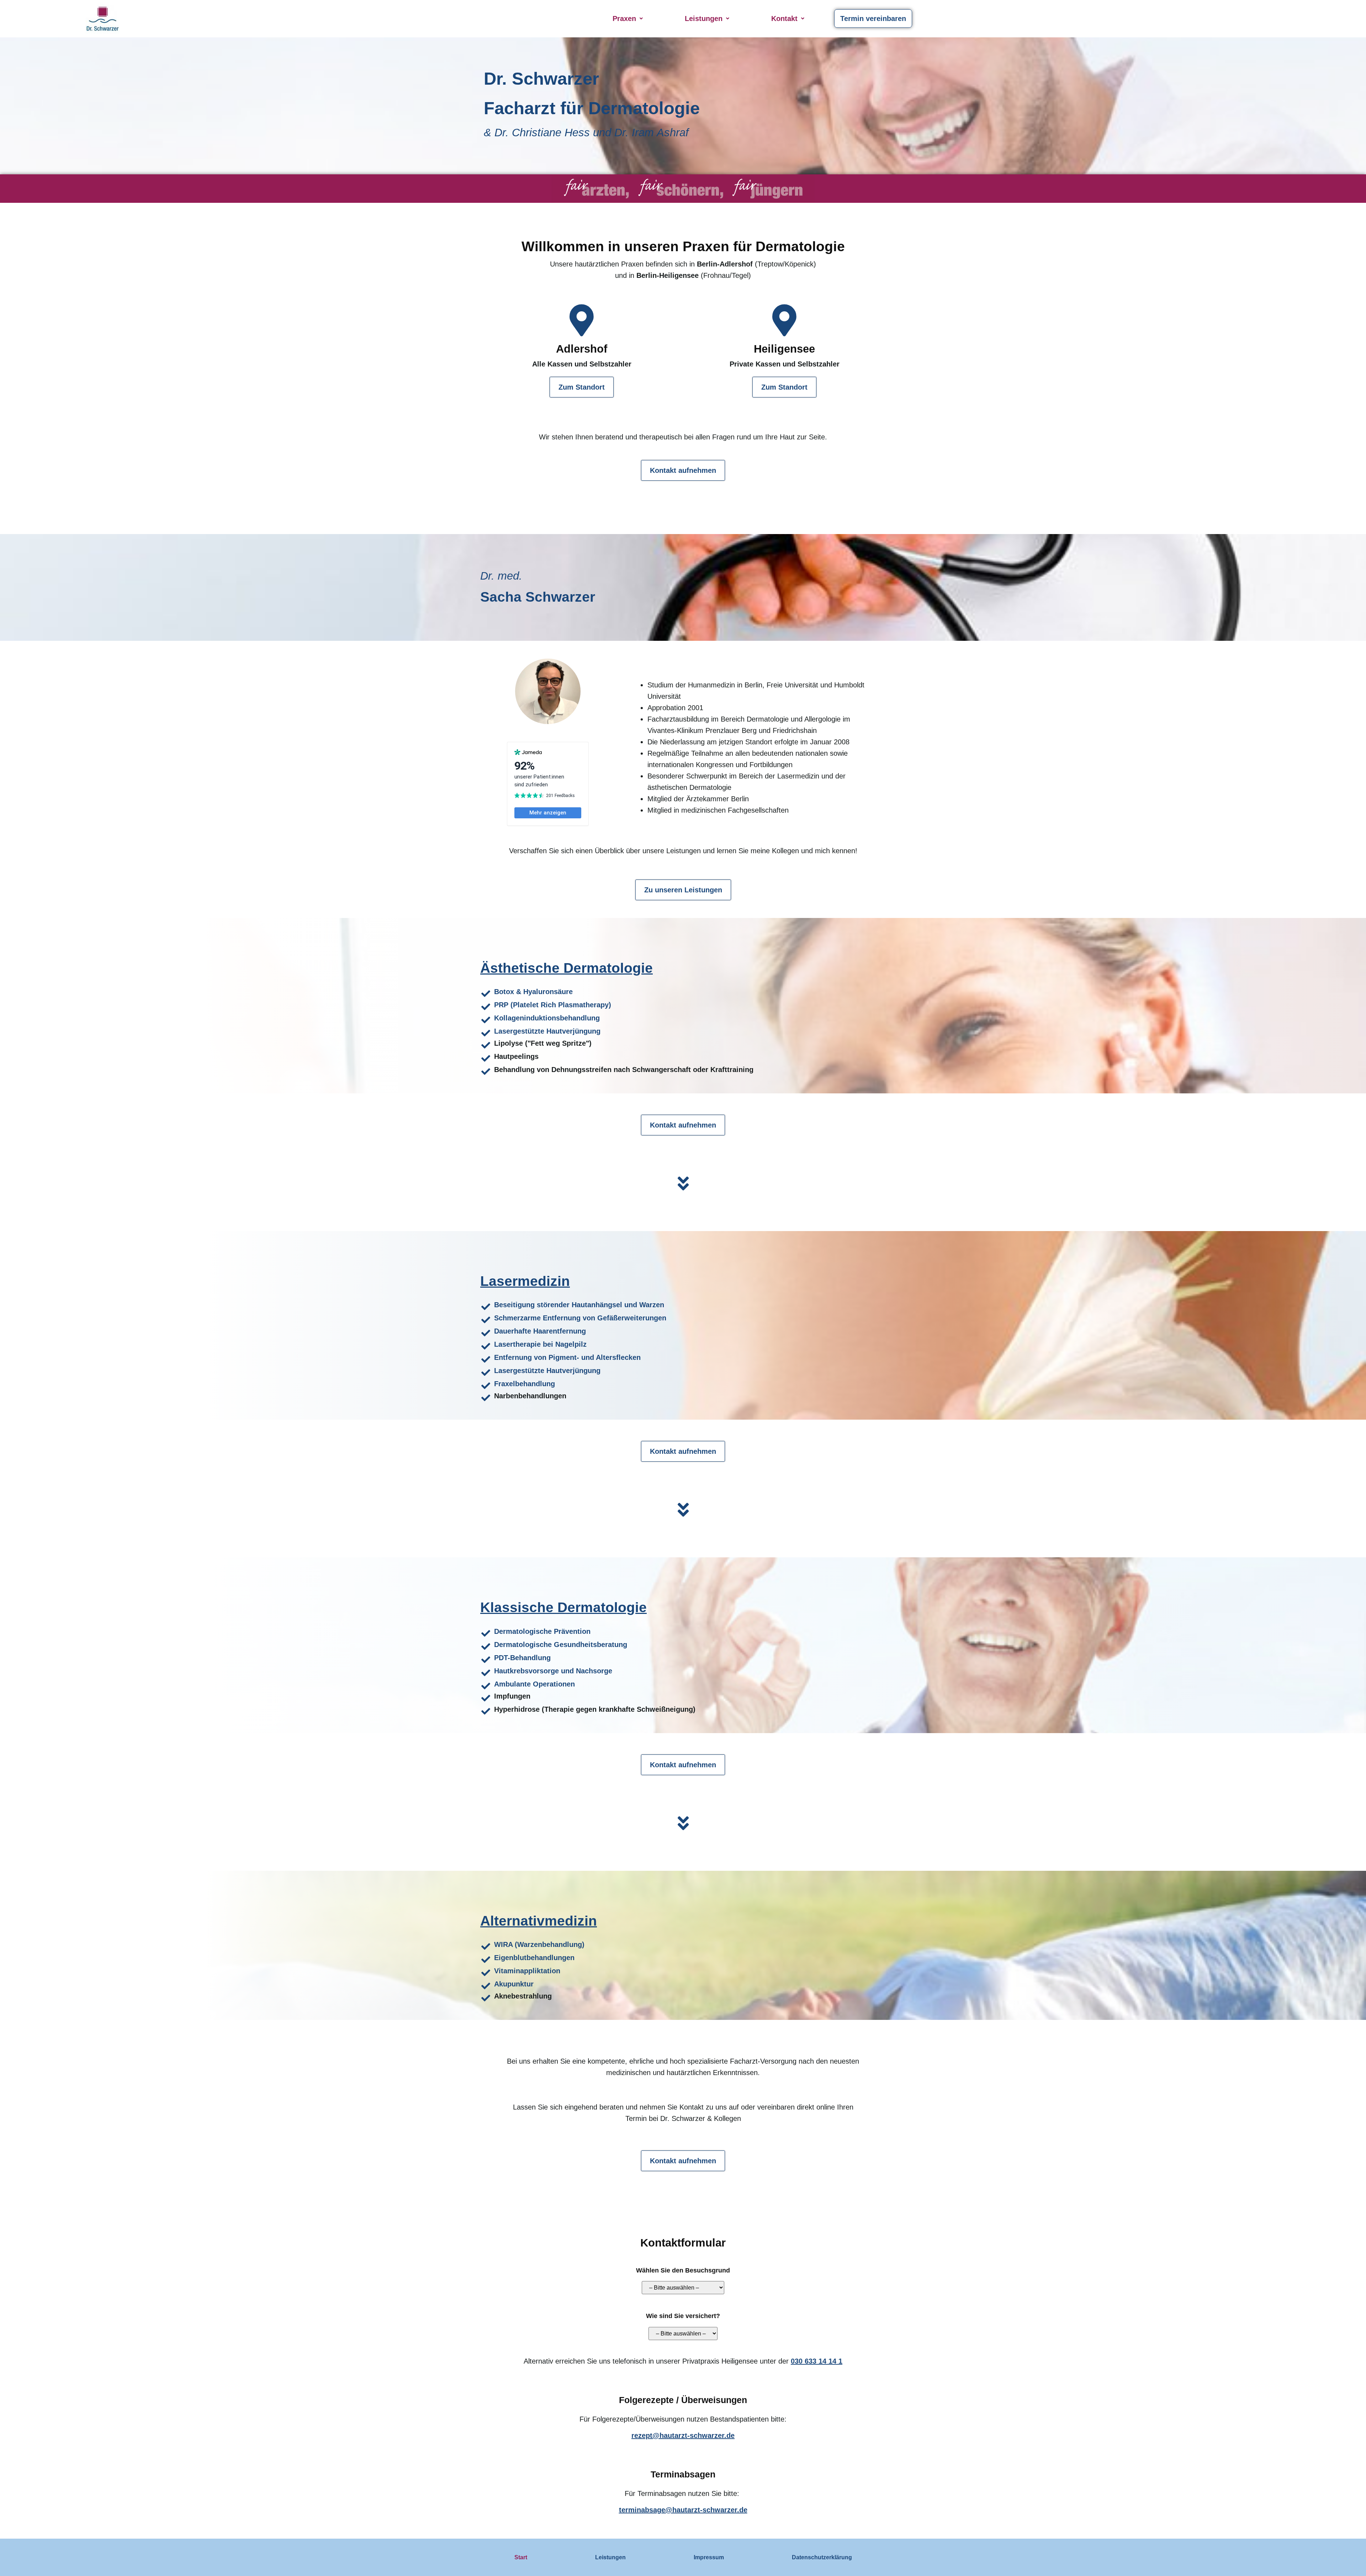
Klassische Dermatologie (563, 1607)
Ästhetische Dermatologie (566, 968)
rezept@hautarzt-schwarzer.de (683, 2435)
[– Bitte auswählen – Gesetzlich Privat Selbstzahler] (683, 2339)
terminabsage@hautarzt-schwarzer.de (683, 2510)
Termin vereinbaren (873, 19)
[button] (628, 19)
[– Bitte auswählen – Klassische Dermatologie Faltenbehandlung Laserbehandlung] (683, 2293)
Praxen (624, 19)
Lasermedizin (525, 1281)
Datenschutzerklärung (822, 2557)
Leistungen (704, 19)
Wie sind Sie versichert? (683, 2316)
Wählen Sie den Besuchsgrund (683, 2270)
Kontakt (784, 19)
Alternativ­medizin (539, 1921)
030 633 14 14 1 (817, 2361)
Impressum (709, 2557)
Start (521, 2557)
